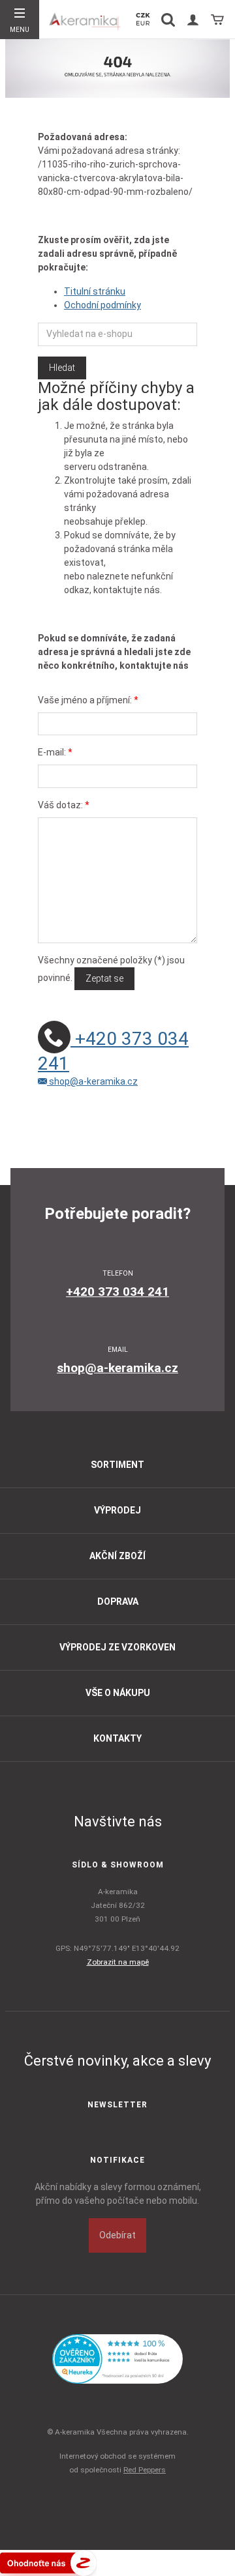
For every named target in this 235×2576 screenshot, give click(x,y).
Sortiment (117, 1465)
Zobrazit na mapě (118, 1962)
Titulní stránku (95, 291)
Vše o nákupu (118, 1693)
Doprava (118, 1602)
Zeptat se (104, 978)
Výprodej (117, 1510)
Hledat (62, 368)
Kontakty (117, 1738)
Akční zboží (117, 1556)
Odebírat (117, 2235)
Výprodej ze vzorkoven (117, 1647)
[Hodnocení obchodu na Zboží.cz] (48, 2562)
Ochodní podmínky (102, 305)
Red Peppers (145, 2470)
